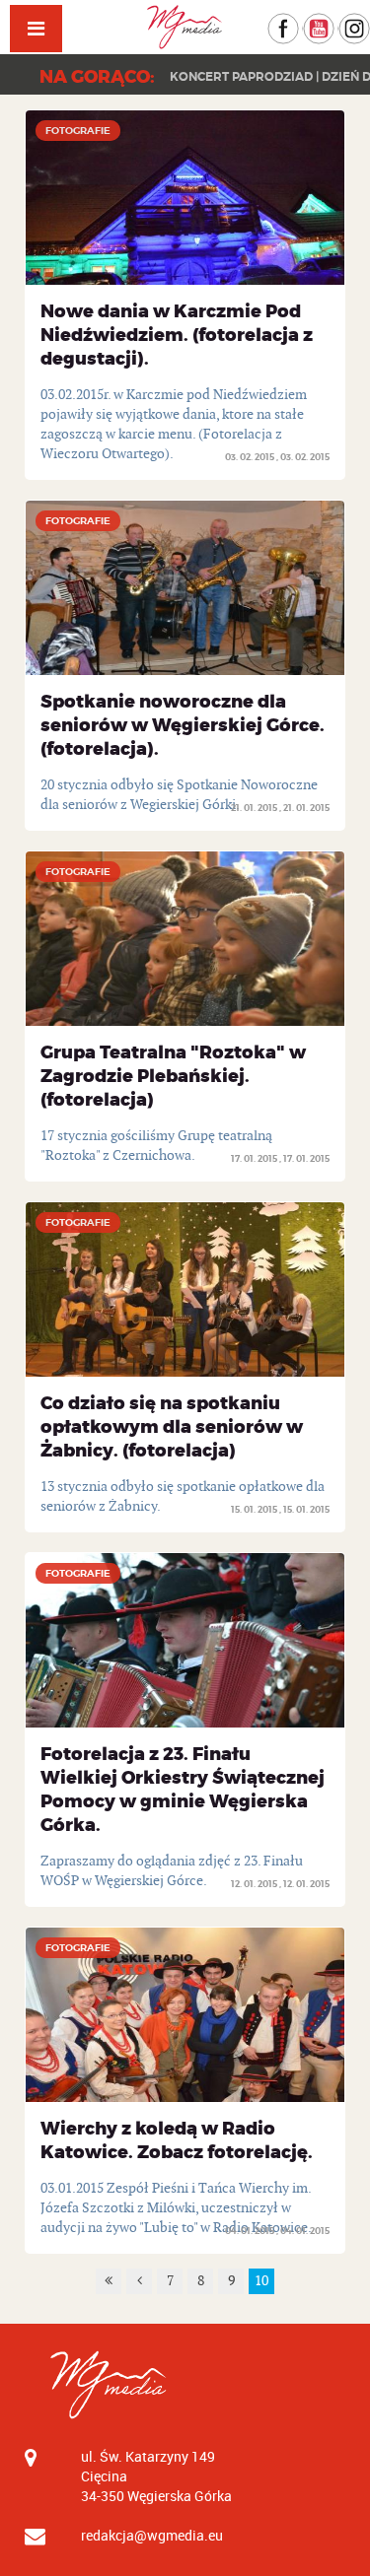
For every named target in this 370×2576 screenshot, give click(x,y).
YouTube (334, 22)
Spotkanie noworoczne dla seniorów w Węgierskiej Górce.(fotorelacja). (183, 725)
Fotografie (78, 131)
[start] (109, 2281)
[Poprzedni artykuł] (139, 2281)
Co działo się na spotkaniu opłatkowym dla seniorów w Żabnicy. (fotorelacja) (172, 1427)
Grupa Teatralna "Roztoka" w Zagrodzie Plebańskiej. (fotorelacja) (173, 1076)
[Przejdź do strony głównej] (185, 27)
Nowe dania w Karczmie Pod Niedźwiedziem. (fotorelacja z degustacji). (177, 335)
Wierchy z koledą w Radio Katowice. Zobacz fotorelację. (177, 2140)
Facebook (298, 22)
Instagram (370, 22)
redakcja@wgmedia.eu (152, 2535)
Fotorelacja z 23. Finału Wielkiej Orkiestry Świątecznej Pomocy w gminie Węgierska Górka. (183, 1790)
